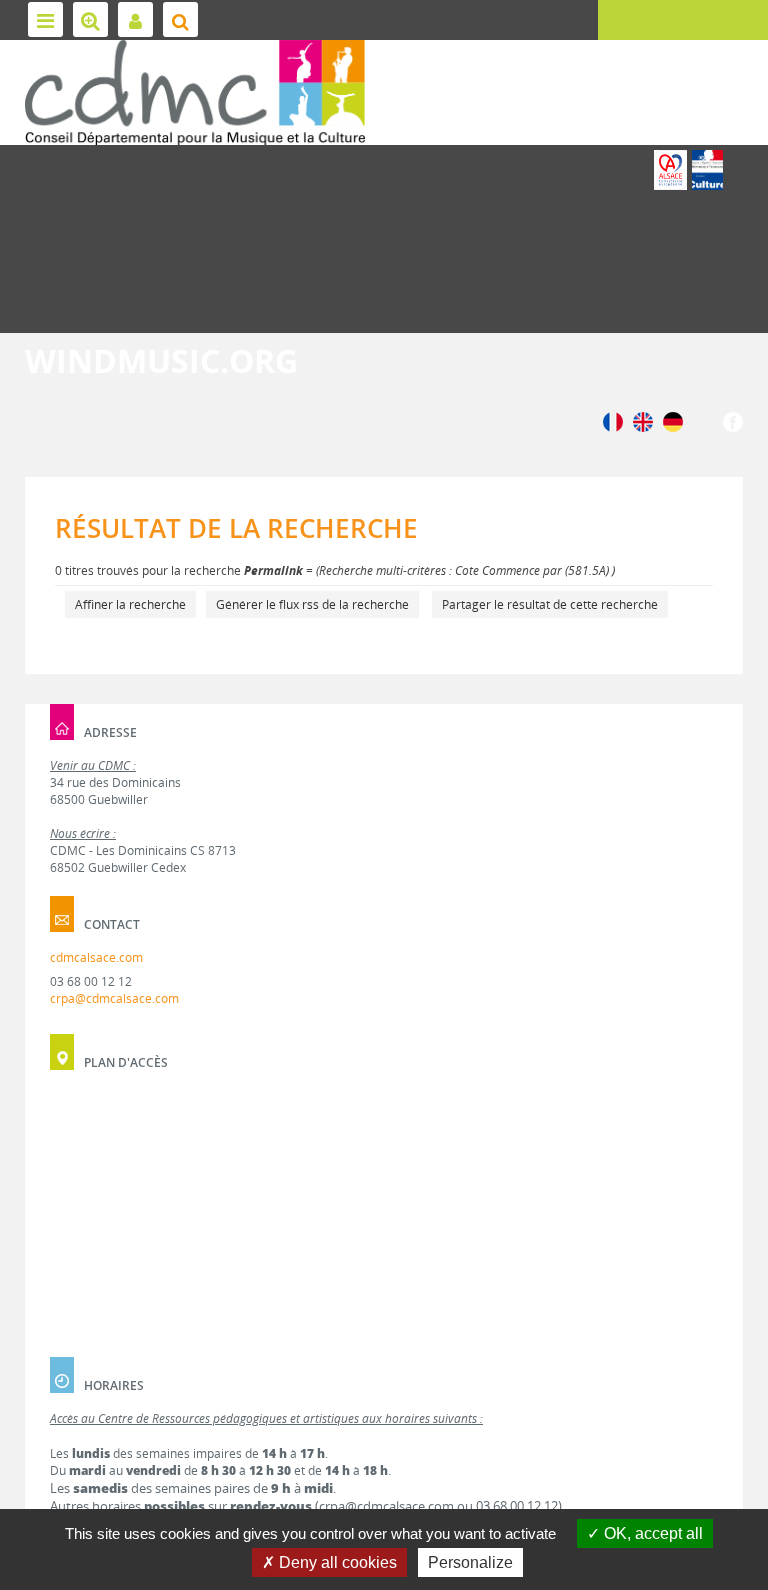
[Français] (613, 420)
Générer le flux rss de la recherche (312, 604)
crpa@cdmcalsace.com (114, 998)
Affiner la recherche (130, 604)
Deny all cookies (336, 1562)
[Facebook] (733, 420)
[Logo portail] (195, 92)
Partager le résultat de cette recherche (550, 604)
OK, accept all (651, 1533)
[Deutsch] (673, 420)
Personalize (470, 1562)
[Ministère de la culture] (707, 170)
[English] (643, 420)
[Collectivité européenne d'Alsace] (670, 170)
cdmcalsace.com (96, 957)
